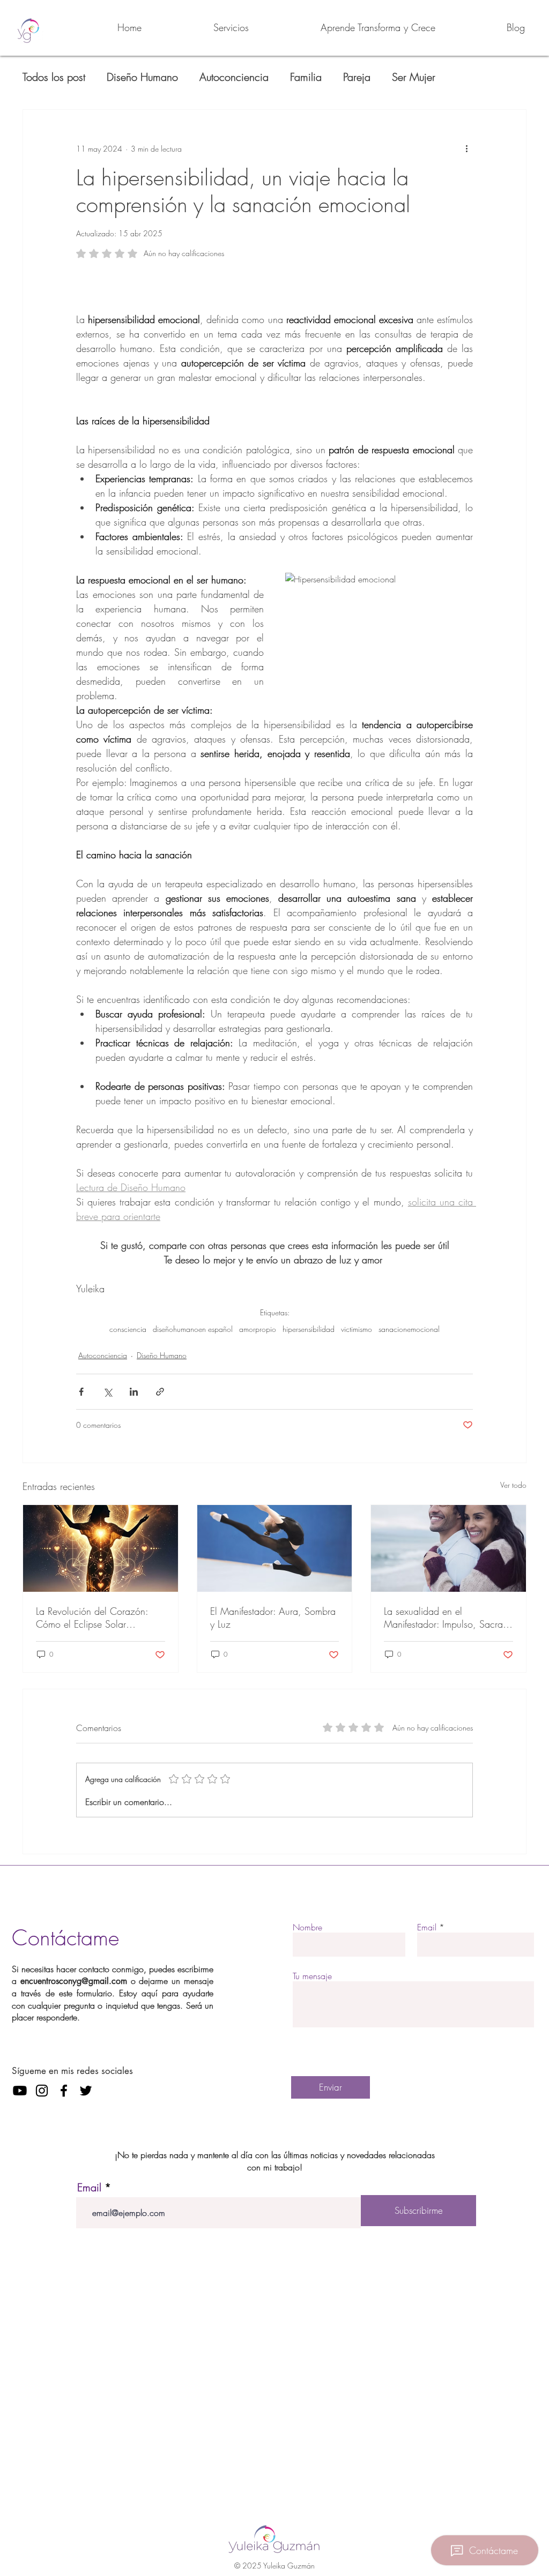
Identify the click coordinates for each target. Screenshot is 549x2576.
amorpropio (258, 1329)
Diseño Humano (142, 77)
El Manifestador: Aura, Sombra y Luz (273, 1618)
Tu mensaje (312, 1976)
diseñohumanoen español (193, 1329)
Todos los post (54, 77)
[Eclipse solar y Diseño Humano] (101, 1548)
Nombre (307, 1927)
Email (427, 1927)
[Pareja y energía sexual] (448, 1548)
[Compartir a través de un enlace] (160, 1392)
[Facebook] (64, 2091)
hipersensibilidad (309, 1329)
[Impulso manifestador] (275, 1548)
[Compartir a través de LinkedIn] (134, 1392)
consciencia (128, 1329)
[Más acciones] (466, 148)
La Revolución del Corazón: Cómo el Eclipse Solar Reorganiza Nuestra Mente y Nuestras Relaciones (94, 1618)
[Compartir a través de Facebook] (81, 1392)
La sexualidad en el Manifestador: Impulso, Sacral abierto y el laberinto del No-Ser (444, 1618)
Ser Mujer (414, 77)
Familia (306, 77)
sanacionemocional (409, 1329)
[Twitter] (86, 2091)
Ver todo (513, 1485)
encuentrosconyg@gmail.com (74, 1981)
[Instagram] (42, 2091)
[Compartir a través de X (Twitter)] (107, 1392)
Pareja (357, 77)
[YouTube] (20, 2091)
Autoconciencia (234, 77)
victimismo (357, 1329)
